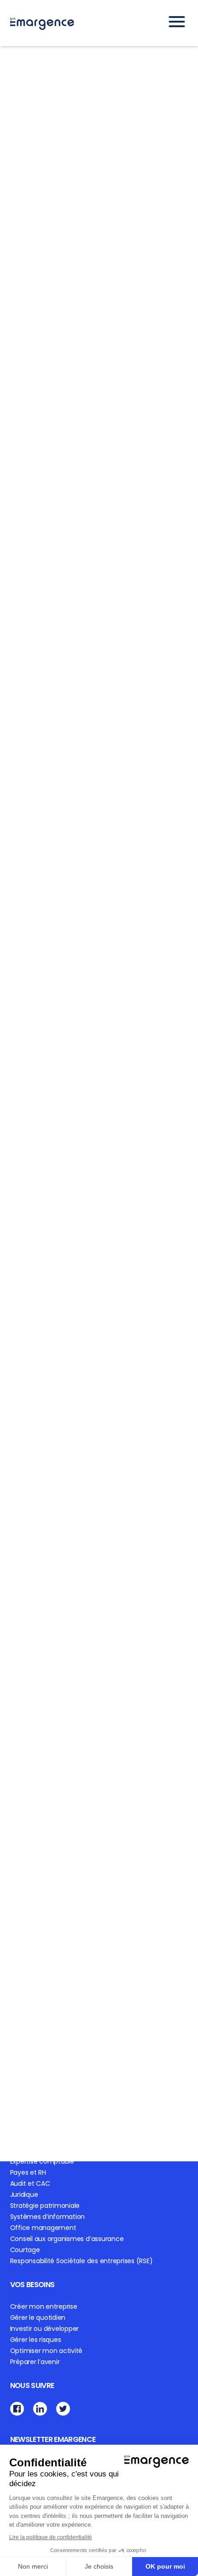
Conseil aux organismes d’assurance (67, 2239)
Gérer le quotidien (38, 2318)
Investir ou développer (45, 2329)
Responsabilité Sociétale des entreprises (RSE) (82, 2261)
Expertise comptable (42, 2161)
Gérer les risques (36, 2340)
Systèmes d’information (48, 2217)
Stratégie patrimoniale (45, 2206)
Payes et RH (28, 2172)
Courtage (25, 2250)
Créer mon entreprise (44, 2306)
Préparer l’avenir (35, 2362)
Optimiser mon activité (47, 2351)
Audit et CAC (30, 2183)
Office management (43, 2228)
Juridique (24, 2195)
